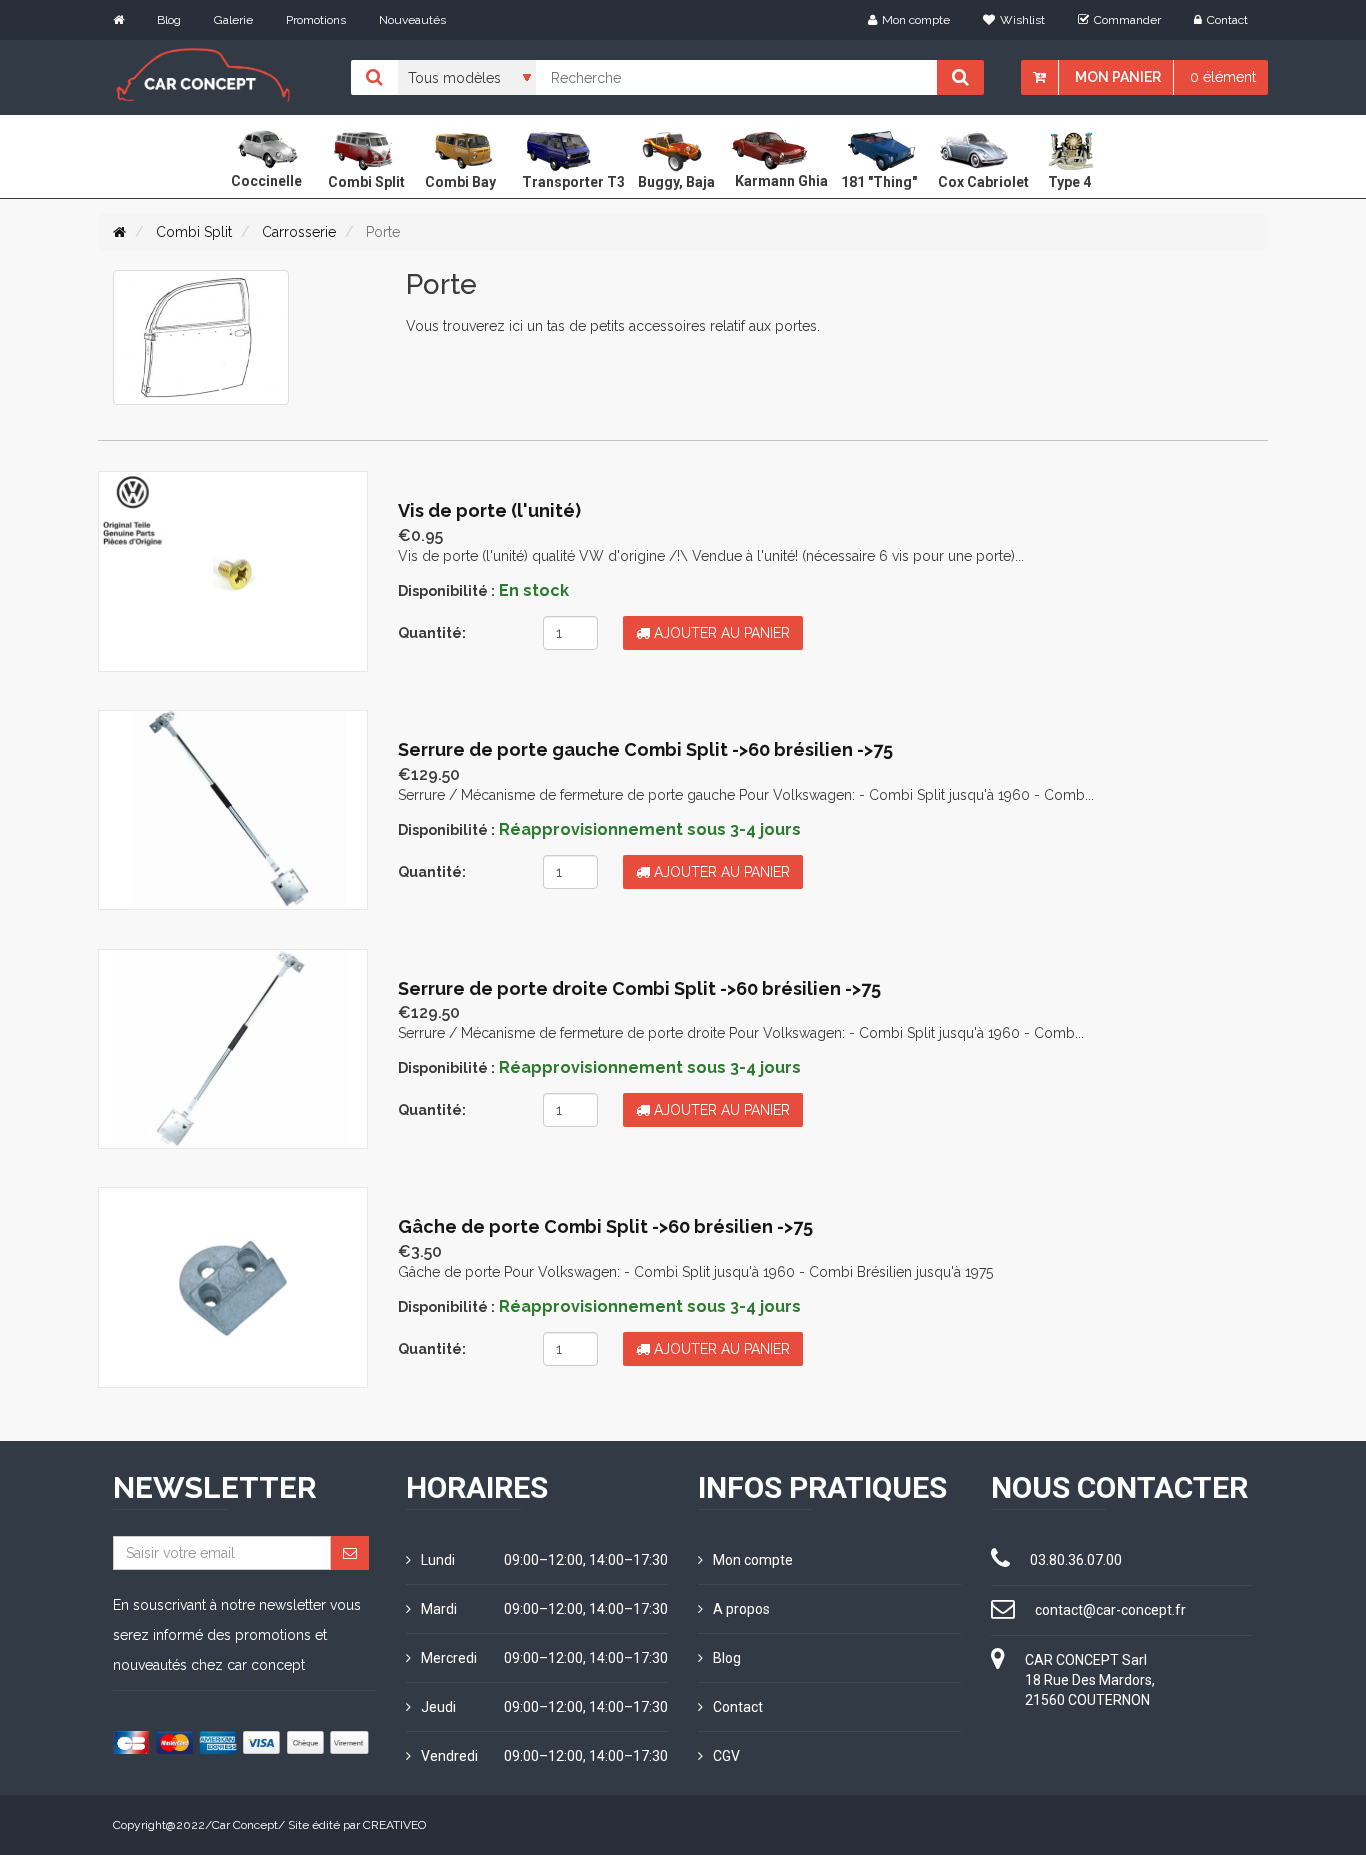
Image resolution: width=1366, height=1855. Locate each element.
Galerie (233, 20)
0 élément (1223, 77)
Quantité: (432, 633)
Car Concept (245, 1825)
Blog (169, 20)
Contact (1227, 20)
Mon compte (916, 20)
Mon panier (1118, 77)
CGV (726, 1756)
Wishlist (1022, 20)
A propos (741, 1609)
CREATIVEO (394, 1825)
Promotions (316, 20)
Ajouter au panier (720, 633)
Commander (1127, 20)
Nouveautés (412, 20)
